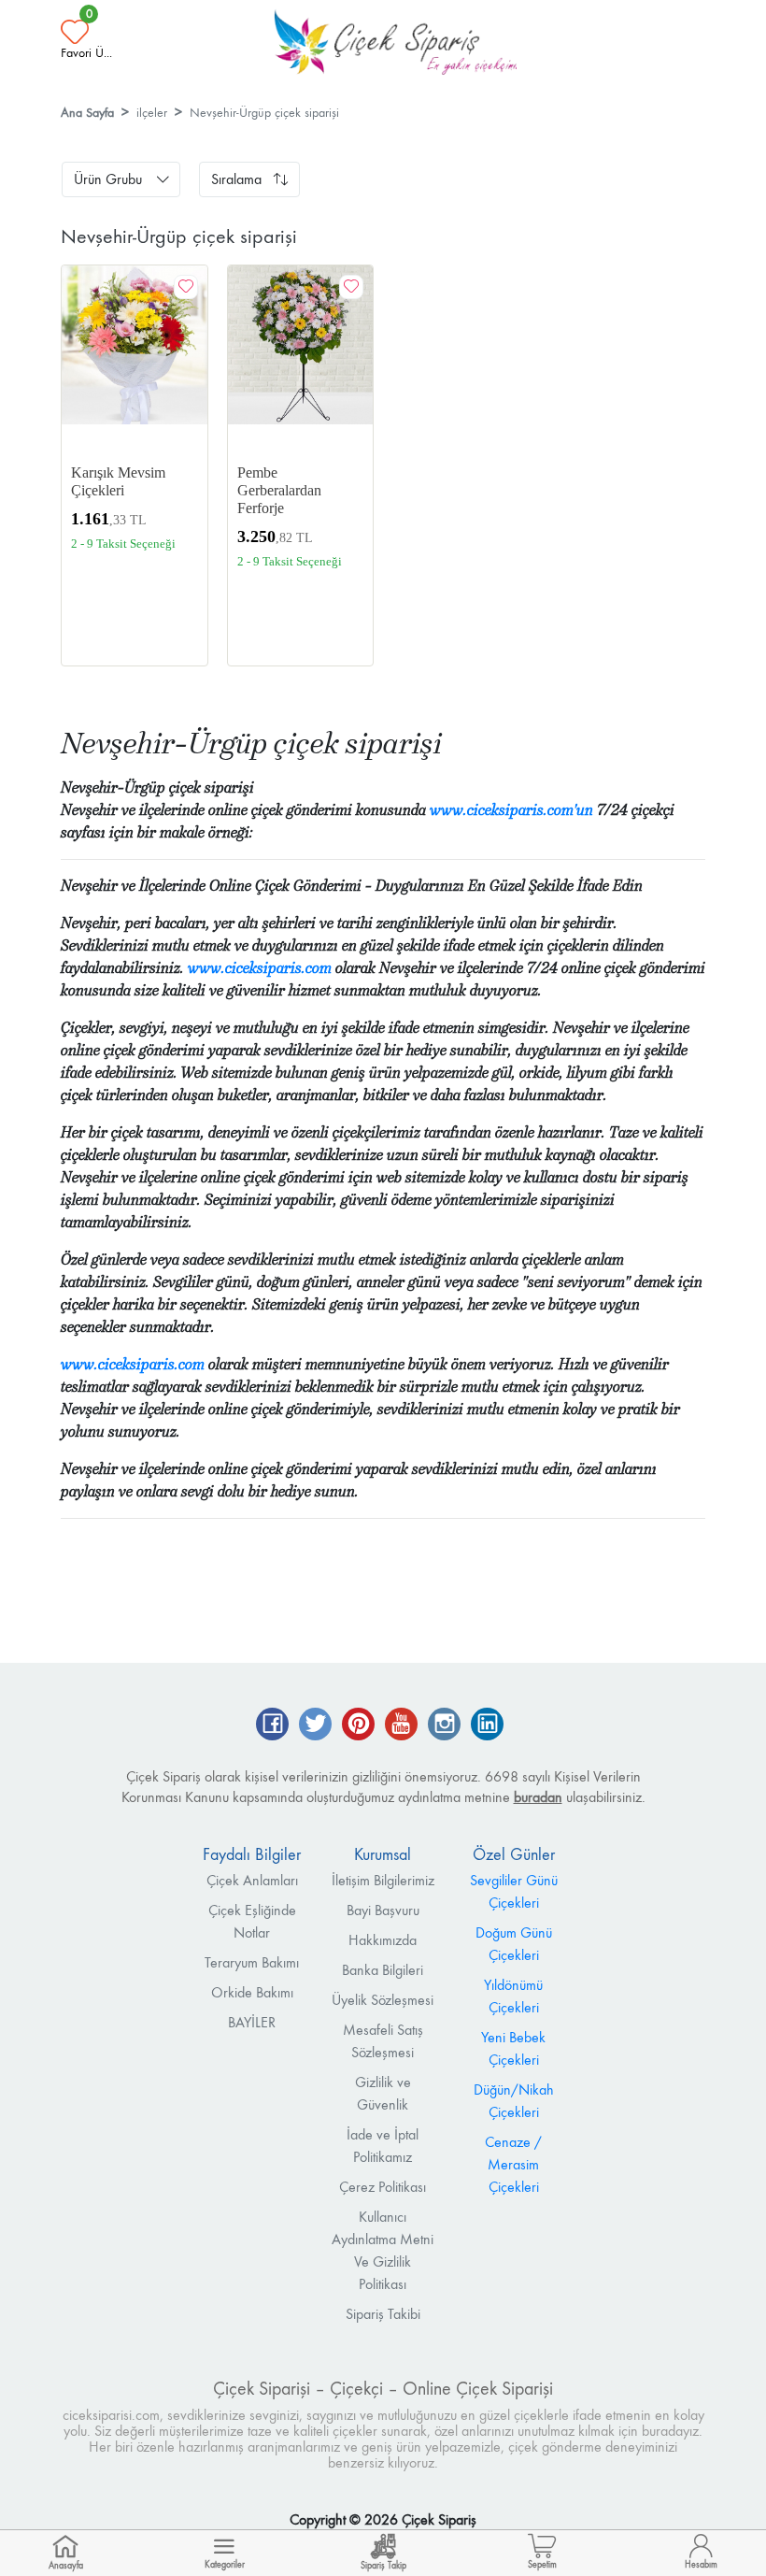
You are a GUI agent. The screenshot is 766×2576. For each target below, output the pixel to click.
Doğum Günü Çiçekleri (514, 1944)
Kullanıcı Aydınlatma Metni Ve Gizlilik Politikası (383, 2250)
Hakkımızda (383, 1940)
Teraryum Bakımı (252, 1962)
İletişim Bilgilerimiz (383, 1880)
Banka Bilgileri (383, 1970)
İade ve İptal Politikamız (383, 2146)
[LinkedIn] (487, 1726)
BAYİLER (252, 2022)
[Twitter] (315, 1726)
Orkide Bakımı (252, 1992)
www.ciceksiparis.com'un (511, 810)
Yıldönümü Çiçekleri (513, 1996)
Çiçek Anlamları (252, 1880)
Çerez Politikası (383, 2187)
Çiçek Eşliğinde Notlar (252, 1921)
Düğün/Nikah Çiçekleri (514, 2101)
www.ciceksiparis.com (260, 968)
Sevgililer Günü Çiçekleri (514, 1891)
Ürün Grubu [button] (108, 179)
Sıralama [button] (236, 179)
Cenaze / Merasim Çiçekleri (513, 2164)
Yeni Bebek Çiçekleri (513, 2048)
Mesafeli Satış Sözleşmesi (383, 2041)
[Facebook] (272, 1726)
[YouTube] (401, 1726)
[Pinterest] (358, 1726)
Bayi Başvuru (383, 1910)
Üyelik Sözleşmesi (383, 2000)
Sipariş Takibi (383, 2314)
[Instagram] (444, 1726)
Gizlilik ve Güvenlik (383, 2093)
